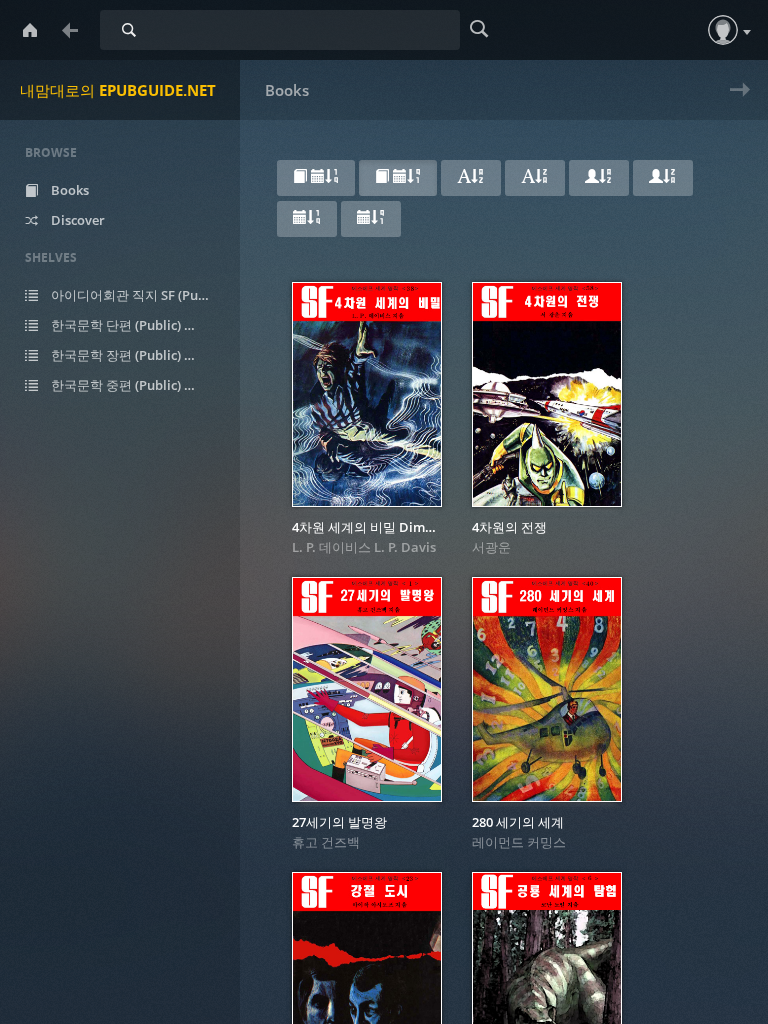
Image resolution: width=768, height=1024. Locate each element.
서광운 (491, 547)
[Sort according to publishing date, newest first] (307, 219)
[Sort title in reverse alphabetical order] (535, 178)
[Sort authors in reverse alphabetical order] (663, 178)
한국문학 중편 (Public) (126, 385)
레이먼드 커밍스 (519, 842)
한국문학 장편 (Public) (126, 355)
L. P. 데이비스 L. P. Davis (364, 547)
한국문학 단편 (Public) (126, 325)
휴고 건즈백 (326, 842)
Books (68, 190)
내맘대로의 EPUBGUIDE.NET (118, 90)
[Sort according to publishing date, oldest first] (371, 219)
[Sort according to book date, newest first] (316, 178)
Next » (735, 102)
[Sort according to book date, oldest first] (398, 178)
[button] (723, 30)
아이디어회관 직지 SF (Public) (141, 295)
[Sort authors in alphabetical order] (599, 178)
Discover (76, 220)
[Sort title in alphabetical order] (471, 178)
